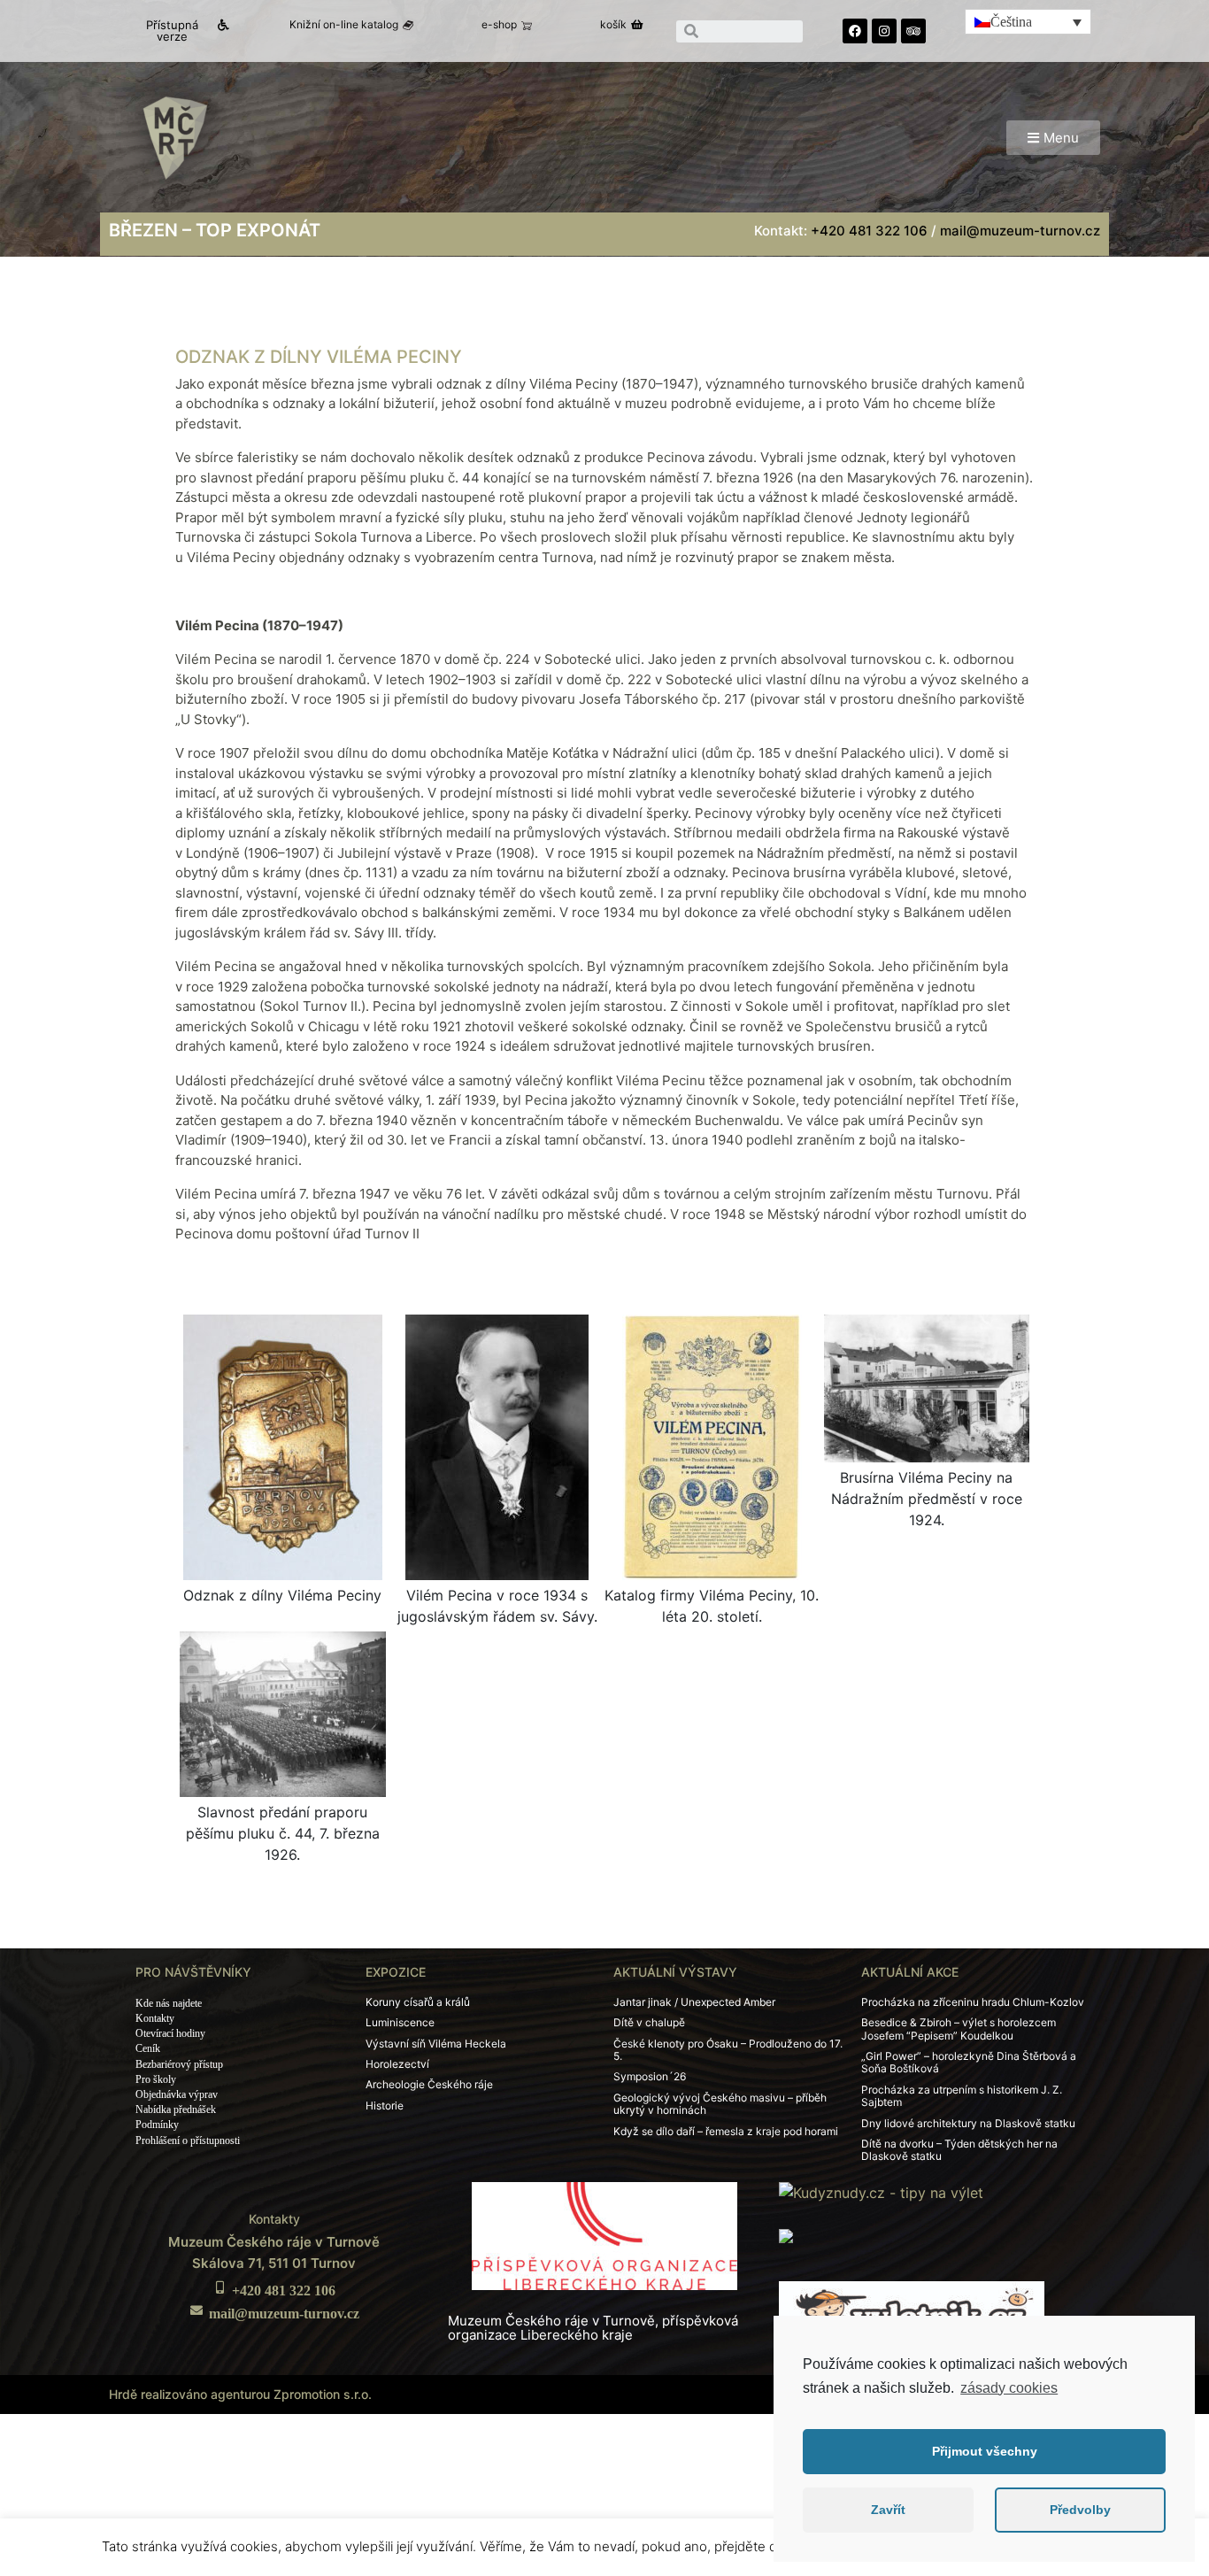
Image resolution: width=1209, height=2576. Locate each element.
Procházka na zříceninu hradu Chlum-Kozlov (973, 2002)
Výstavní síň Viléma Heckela (436, 2044)
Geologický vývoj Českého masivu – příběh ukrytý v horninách (720, 2104)
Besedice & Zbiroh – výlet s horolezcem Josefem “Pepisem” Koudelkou (959, 2028)
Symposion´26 (650, 2076)
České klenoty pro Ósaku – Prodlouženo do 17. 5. (728, 2050)
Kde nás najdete (169, 2003)
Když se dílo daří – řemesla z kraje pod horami (726, 2131)
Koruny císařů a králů (418, 2002)
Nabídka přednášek (176, 2109)
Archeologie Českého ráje (429, 2084)
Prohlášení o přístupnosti (188, 2140)
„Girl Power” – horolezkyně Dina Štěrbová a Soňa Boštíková (969, 2062)
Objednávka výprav (177, 2094)
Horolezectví (397, 2064)
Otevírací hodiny (170, 2033)
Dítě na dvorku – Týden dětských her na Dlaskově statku (959, 2150)
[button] (180, 31)
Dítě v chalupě (649, 2022)
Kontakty (155, 2018)
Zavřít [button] (888, 2510)
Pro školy (156, 2079)
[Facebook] (855, 31)
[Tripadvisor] (913, 31)
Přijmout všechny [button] (985, 2451)
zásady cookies (1009, 2388)
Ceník (148, 2048)
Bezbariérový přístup (179, 2064)
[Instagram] (884, 31)
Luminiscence (400, 2022)
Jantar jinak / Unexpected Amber (694, 2002)
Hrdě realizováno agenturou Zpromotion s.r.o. (240, 2394)
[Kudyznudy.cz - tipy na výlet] (881, 2192)
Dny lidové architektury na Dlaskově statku (968, 2123)
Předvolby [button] (1080, 2510)
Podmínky (157, 2125)
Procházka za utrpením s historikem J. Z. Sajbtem (962, 2096)
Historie (385, 2106)
